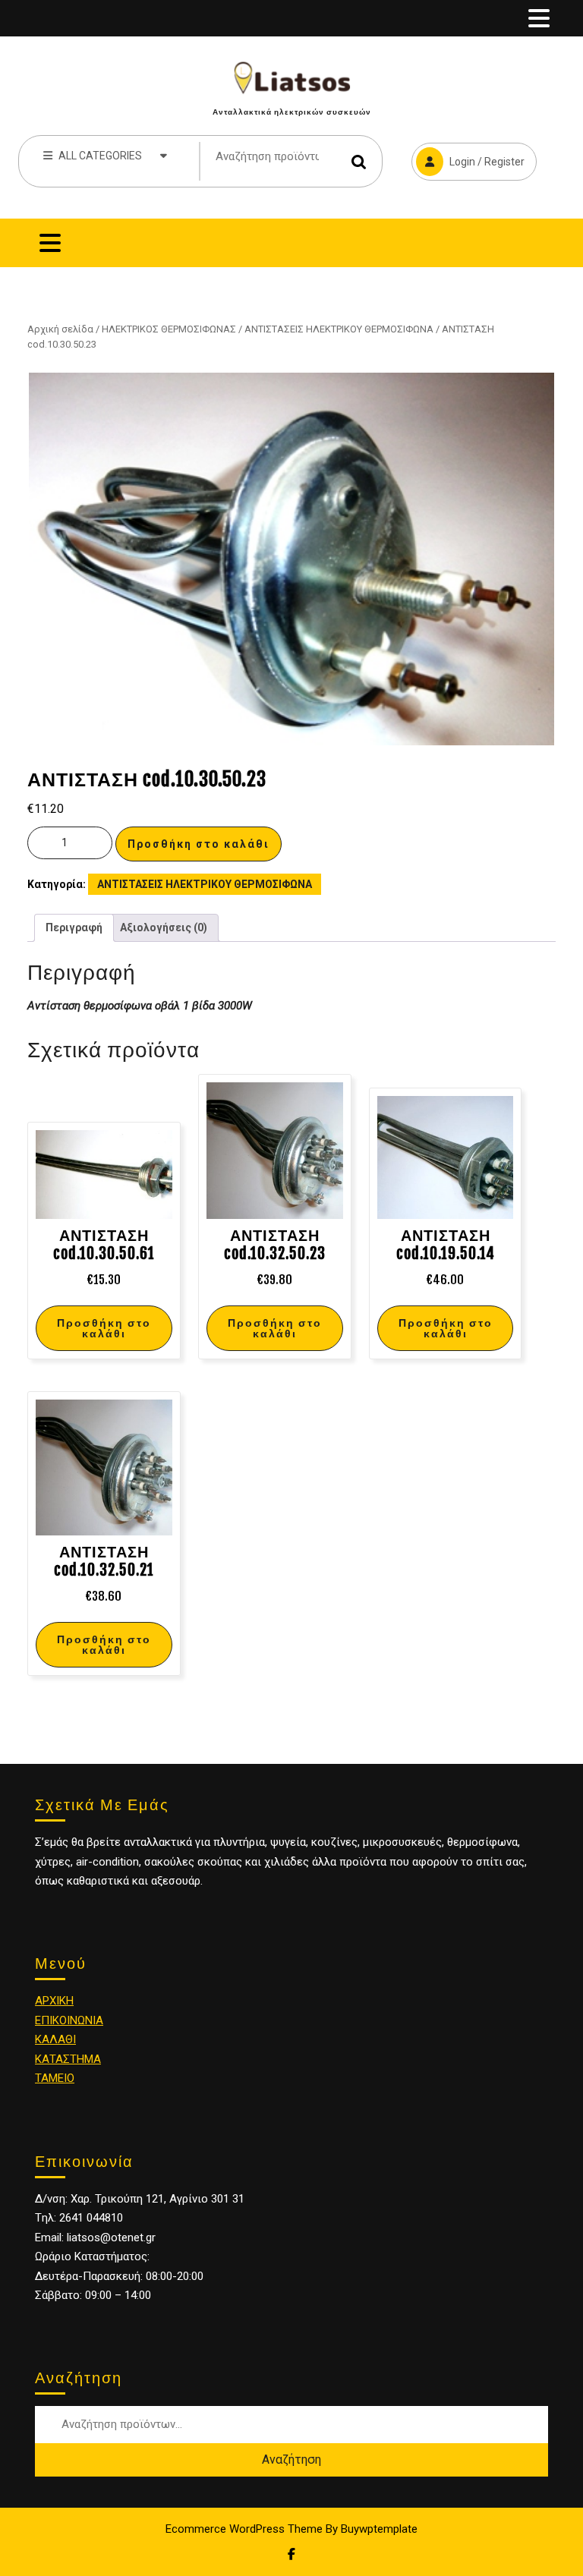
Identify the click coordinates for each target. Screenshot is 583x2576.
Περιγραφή (74, 927)
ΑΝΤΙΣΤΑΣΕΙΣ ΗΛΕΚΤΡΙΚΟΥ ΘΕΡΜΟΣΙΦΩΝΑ (339, 329)
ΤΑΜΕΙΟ (55, 2078)
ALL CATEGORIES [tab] (100, 156)
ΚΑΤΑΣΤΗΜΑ (68, 2059)
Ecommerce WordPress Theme (244, 2529)
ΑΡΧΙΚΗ (54, 2001)
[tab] (539, 18)
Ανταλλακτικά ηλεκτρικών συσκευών (292, 112)
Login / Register (468, 155)
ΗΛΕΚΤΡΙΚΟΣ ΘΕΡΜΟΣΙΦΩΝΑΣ (169, 329)
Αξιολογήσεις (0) (164, 927)
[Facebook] (291, 2554)
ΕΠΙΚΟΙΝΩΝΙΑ (69, 2020)
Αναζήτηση (359, 161)
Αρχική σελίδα (60, 329)
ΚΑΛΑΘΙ (55, 2039)
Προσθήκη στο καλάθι (199, 844)
